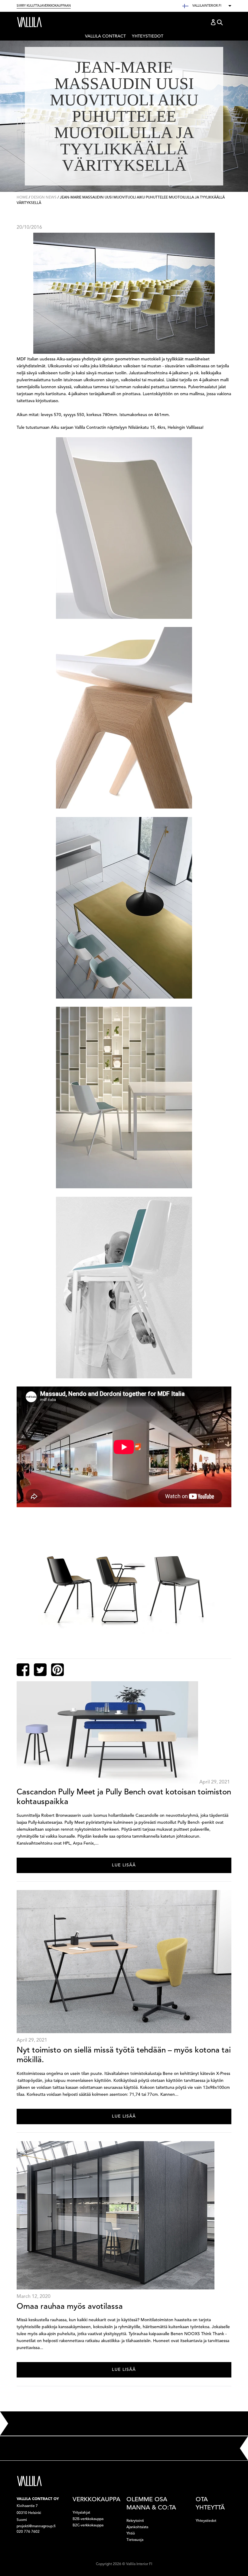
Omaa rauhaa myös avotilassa (70, 2307)
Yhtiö (131, 2534)
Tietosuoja (135, 2540)
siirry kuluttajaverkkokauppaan (44, 6)
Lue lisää (124, 1865)
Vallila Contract (105, 37)
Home (22, 198)
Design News (44, 198)
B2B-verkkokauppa (88, 2519)
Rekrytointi (135, 2521)
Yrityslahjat (81, 2513)
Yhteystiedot (148, 36)
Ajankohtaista (137, 2527)
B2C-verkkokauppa (88, 2525)
